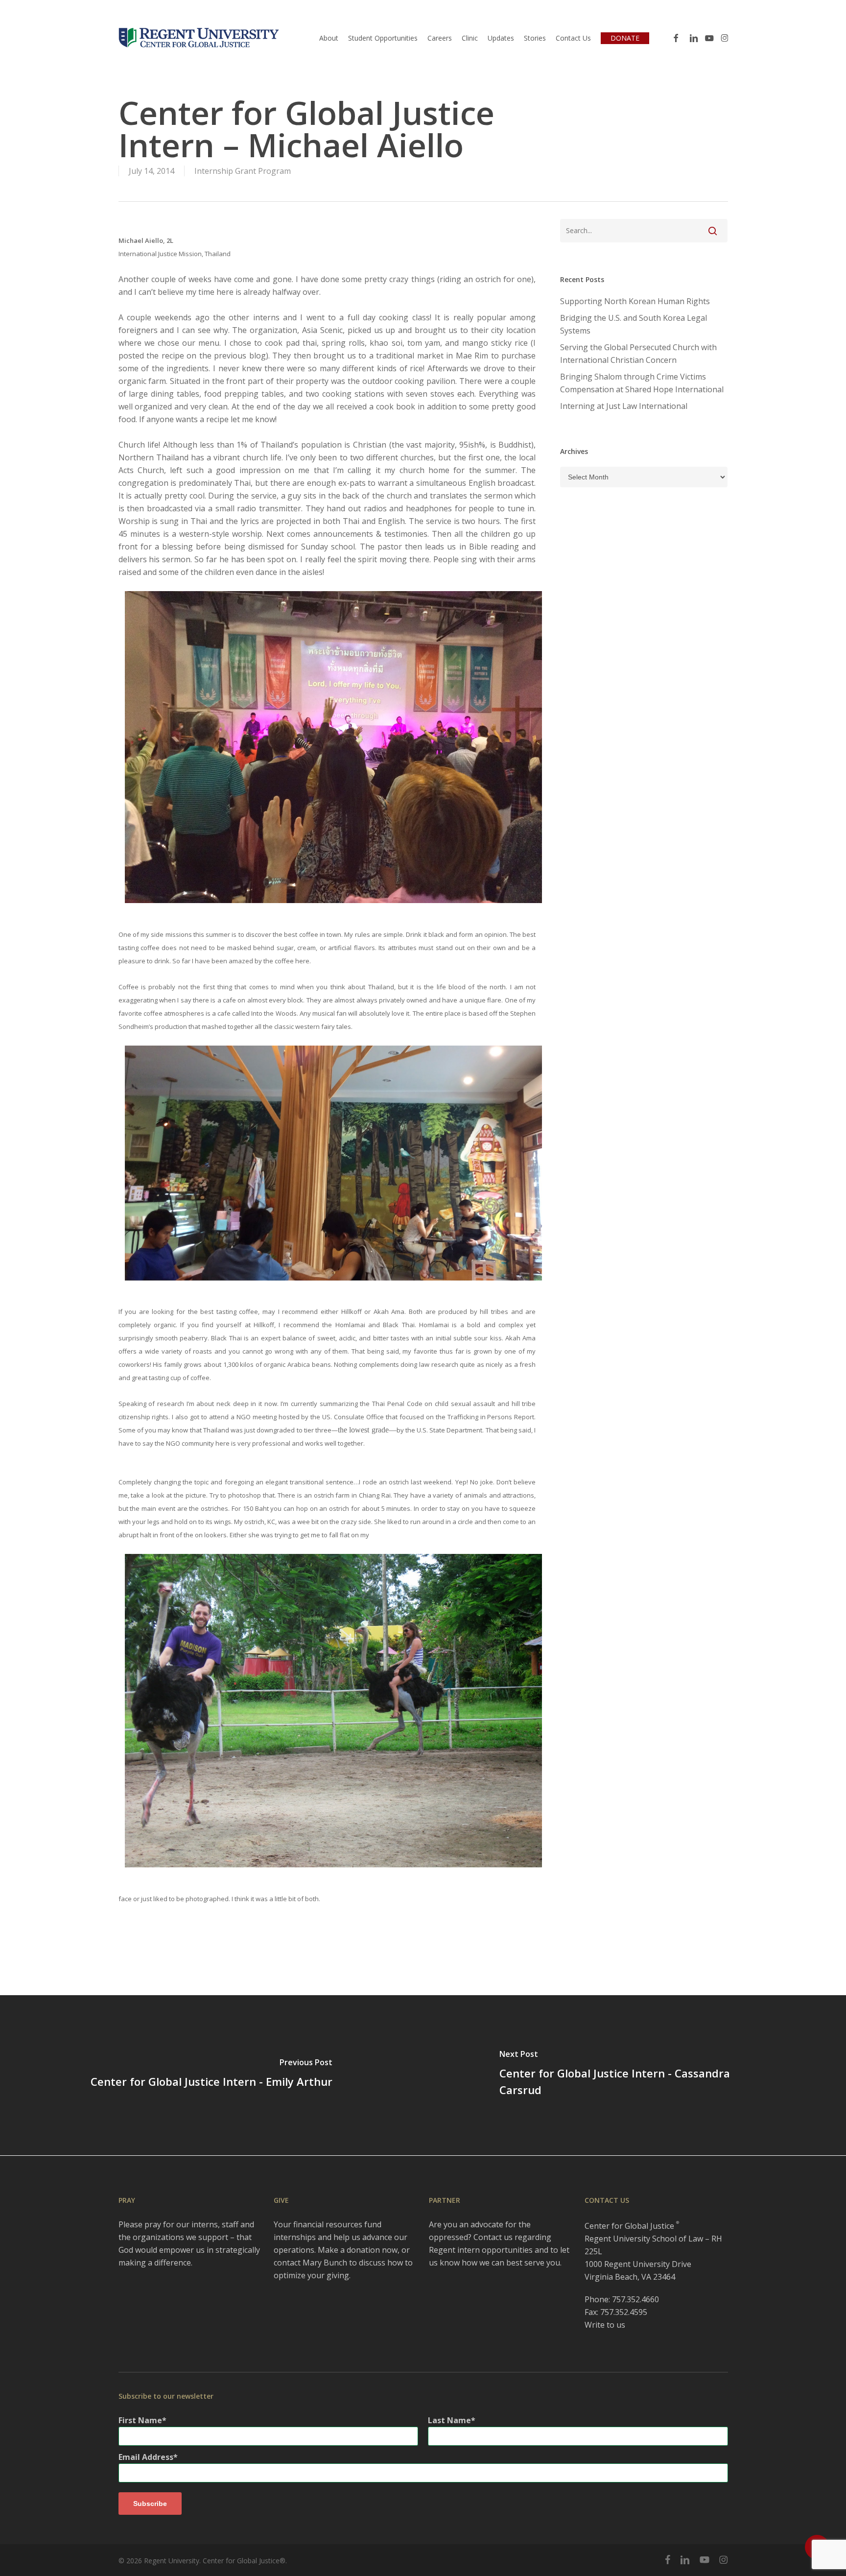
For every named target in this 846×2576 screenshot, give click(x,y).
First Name (140, 2420)
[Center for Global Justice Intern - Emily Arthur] (211, 2075)
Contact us (493, 2237)
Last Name (449, 2420)
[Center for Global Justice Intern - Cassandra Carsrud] (634, 2075)
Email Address (146, 2457)
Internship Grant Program (243, 171)
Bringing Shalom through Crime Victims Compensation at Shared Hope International (642, 383)
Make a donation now (358, 2250)
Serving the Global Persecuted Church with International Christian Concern (638, 354)
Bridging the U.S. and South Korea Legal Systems (634, 324)
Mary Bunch (325, 2263)
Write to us (605, 2325)
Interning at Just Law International (624, 406)
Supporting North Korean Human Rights (635, 301)
